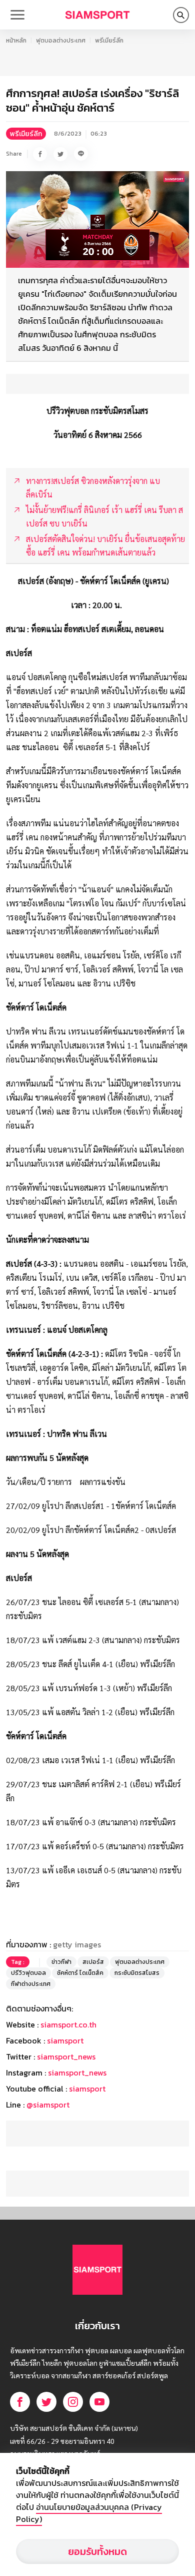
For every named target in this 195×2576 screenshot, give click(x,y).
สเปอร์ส (93, 1962)
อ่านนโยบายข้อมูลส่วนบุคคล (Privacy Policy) (89, 2513)
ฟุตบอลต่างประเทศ (61, 41)
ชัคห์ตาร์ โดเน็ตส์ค (80, 1973)
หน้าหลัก (16, 41)
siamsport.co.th (68, 2024)
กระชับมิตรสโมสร (137, 1973)
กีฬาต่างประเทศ (31, 1984)
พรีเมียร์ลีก (109, 41)
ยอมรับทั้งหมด (97, 2551)
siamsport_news (66, 2056)
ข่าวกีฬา (61, 1962)
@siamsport (48, 2105)
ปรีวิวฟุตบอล (28, 1973)
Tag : (18, 1962)
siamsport (65, 2040)
